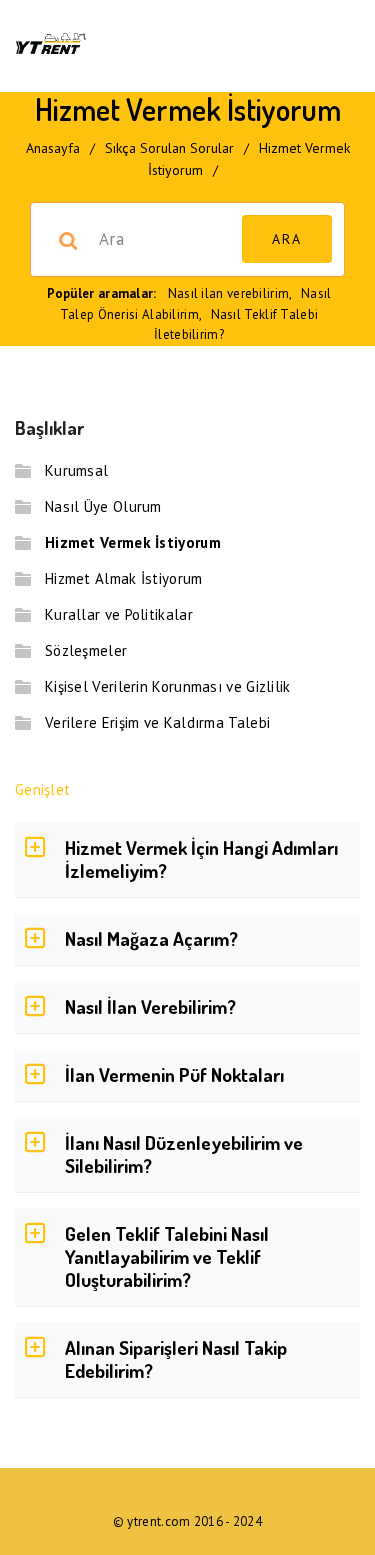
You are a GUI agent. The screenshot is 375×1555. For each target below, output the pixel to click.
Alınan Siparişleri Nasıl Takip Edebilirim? (176, 1359)
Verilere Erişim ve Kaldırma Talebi (157, 722)
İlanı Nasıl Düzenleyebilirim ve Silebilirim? (184, 1154)
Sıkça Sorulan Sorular (169, 148)
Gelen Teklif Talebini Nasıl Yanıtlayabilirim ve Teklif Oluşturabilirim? (167, 1256)
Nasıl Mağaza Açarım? (151, 938)
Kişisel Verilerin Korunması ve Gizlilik (168, 686)
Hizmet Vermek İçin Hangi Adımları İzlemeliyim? (201, 859)
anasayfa (53, 148)
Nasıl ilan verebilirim (229, 293)
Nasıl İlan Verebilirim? (150, 1006)
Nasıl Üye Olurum (103, 506)
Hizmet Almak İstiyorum (124, 578)
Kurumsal (76, 470)
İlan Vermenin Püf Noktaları (174, 1074)
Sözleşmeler (86, 650)
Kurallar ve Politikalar (119, 614)
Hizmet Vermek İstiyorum (133, 542)
